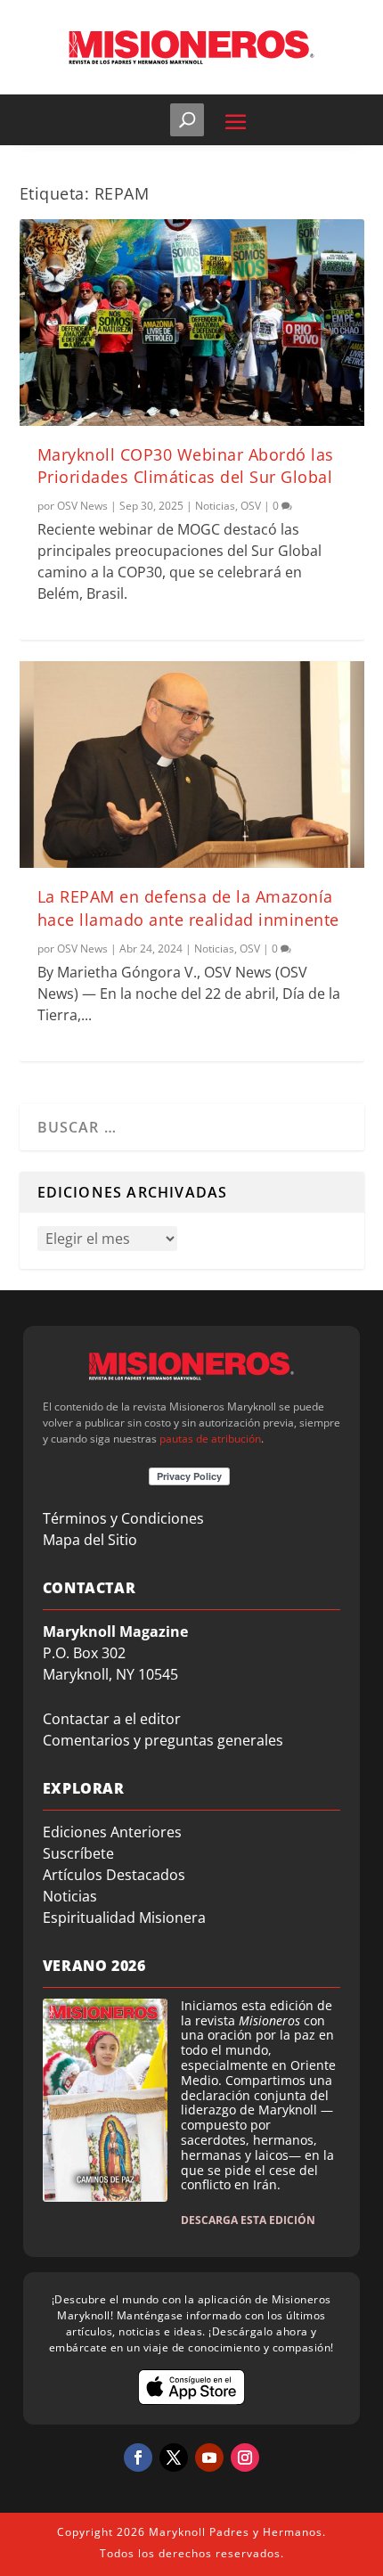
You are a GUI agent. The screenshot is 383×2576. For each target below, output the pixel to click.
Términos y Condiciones (123, 1518)
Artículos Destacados (114, 1875)
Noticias (215, 506)
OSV (251, 506)
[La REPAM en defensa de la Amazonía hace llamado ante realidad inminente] (192, 765)
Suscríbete (78, 1853)
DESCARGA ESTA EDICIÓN (248, 2220)
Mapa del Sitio (90, 1540)
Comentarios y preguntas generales (163, 1740)
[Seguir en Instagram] (245, 2457)
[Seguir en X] (174, 2457)
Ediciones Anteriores (112, 1832)
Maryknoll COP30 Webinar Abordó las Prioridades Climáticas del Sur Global (186, 466)
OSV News (82, 506)
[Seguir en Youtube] (209, 2457)
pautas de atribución (210, 1439)
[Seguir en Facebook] (138, 2457)
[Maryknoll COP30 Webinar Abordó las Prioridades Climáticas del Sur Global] (192, 323)
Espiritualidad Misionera (124, 1918)
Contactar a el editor (112, 1719)
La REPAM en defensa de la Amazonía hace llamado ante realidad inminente (188, 908)
